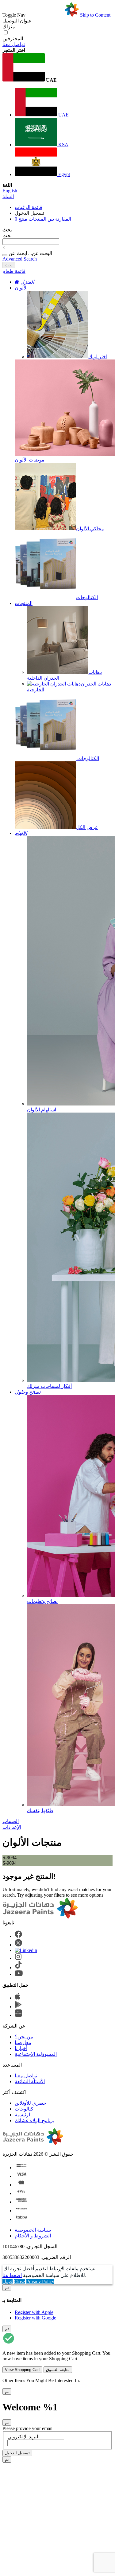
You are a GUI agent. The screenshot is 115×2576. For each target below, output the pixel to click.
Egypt (63, 174)
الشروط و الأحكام (33, 2236)
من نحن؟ (24, 2037)
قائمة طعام (14, 271)
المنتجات (24, 603)
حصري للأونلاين (31, 2103)
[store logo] (53, 15)
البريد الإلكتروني (23, 2437)
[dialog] (57, 2303)
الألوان (21, 288)
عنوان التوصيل (17, 21)
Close (19, 2281)
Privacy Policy (40, 2281)
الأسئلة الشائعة (30, 2081)
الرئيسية (23, 2115)
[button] (57, 68)
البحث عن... (40, 253)
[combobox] (31, 242)
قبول (8, 2281)
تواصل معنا (14, 44)
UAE (63, 115)
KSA (63, 145)
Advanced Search (20, 259)
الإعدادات (12, 1827)
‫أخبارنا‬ (21, 2048)
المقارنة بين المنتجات (43, 219)
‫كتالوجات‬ (24, 2109)
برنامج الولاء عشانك (34, 2120)
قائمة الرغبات (29, 207)
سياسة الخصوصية (33, 2230)
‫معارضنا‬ (23, 2042)
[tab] (57, 271)
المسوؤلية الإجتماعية (36, 2054)
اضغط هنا (12, 2275)
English (10, 191)
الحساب (11, 1821)
